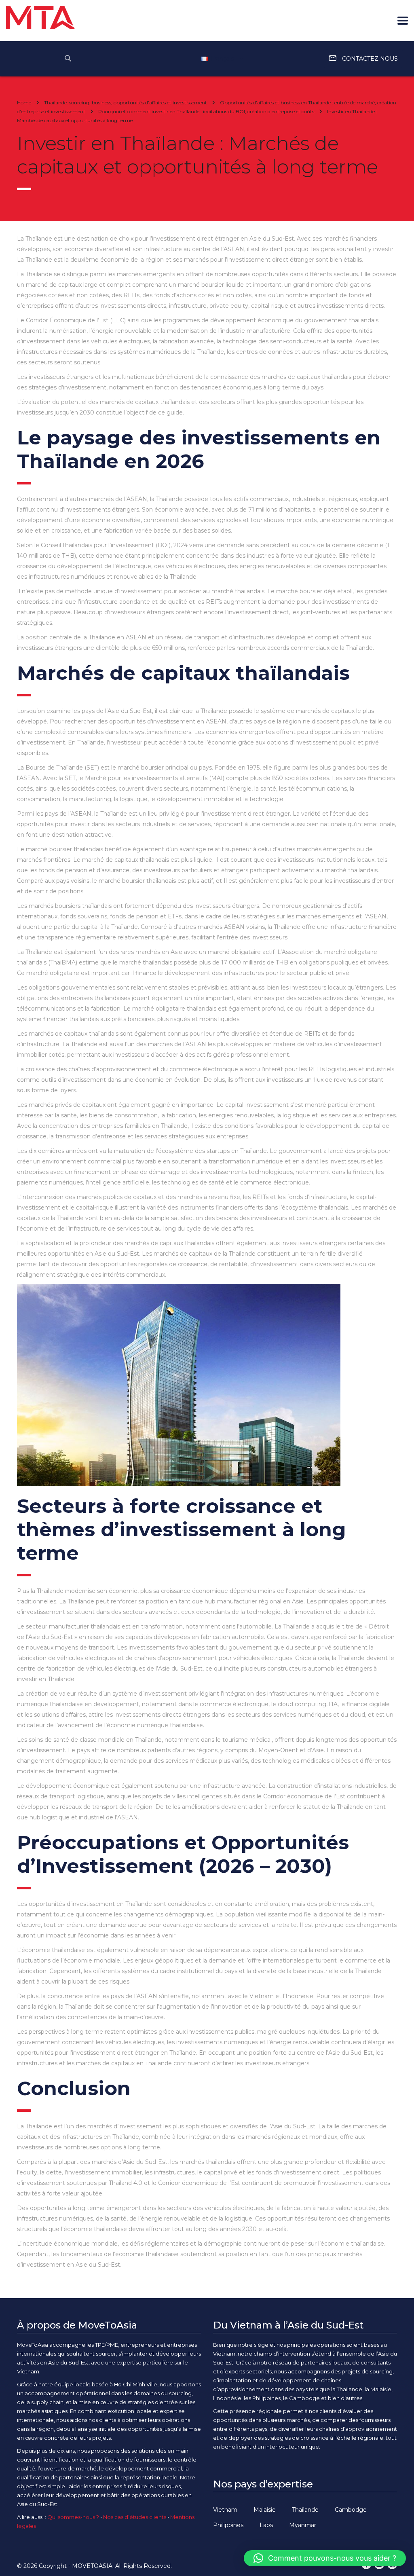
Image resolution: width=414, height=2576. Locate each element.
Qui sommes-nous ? (73, 2517)
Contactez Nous (369, 59)
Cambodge (351, 2510)
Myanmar (303, 2525)
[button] (325, 2558)
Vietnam (225, 2510)
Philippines (228, 2525)
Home (24, 103)
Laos (266, 2525)
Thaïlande (305, 2510)
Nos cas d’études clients (135, 2517)
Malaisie (265, 2510)
